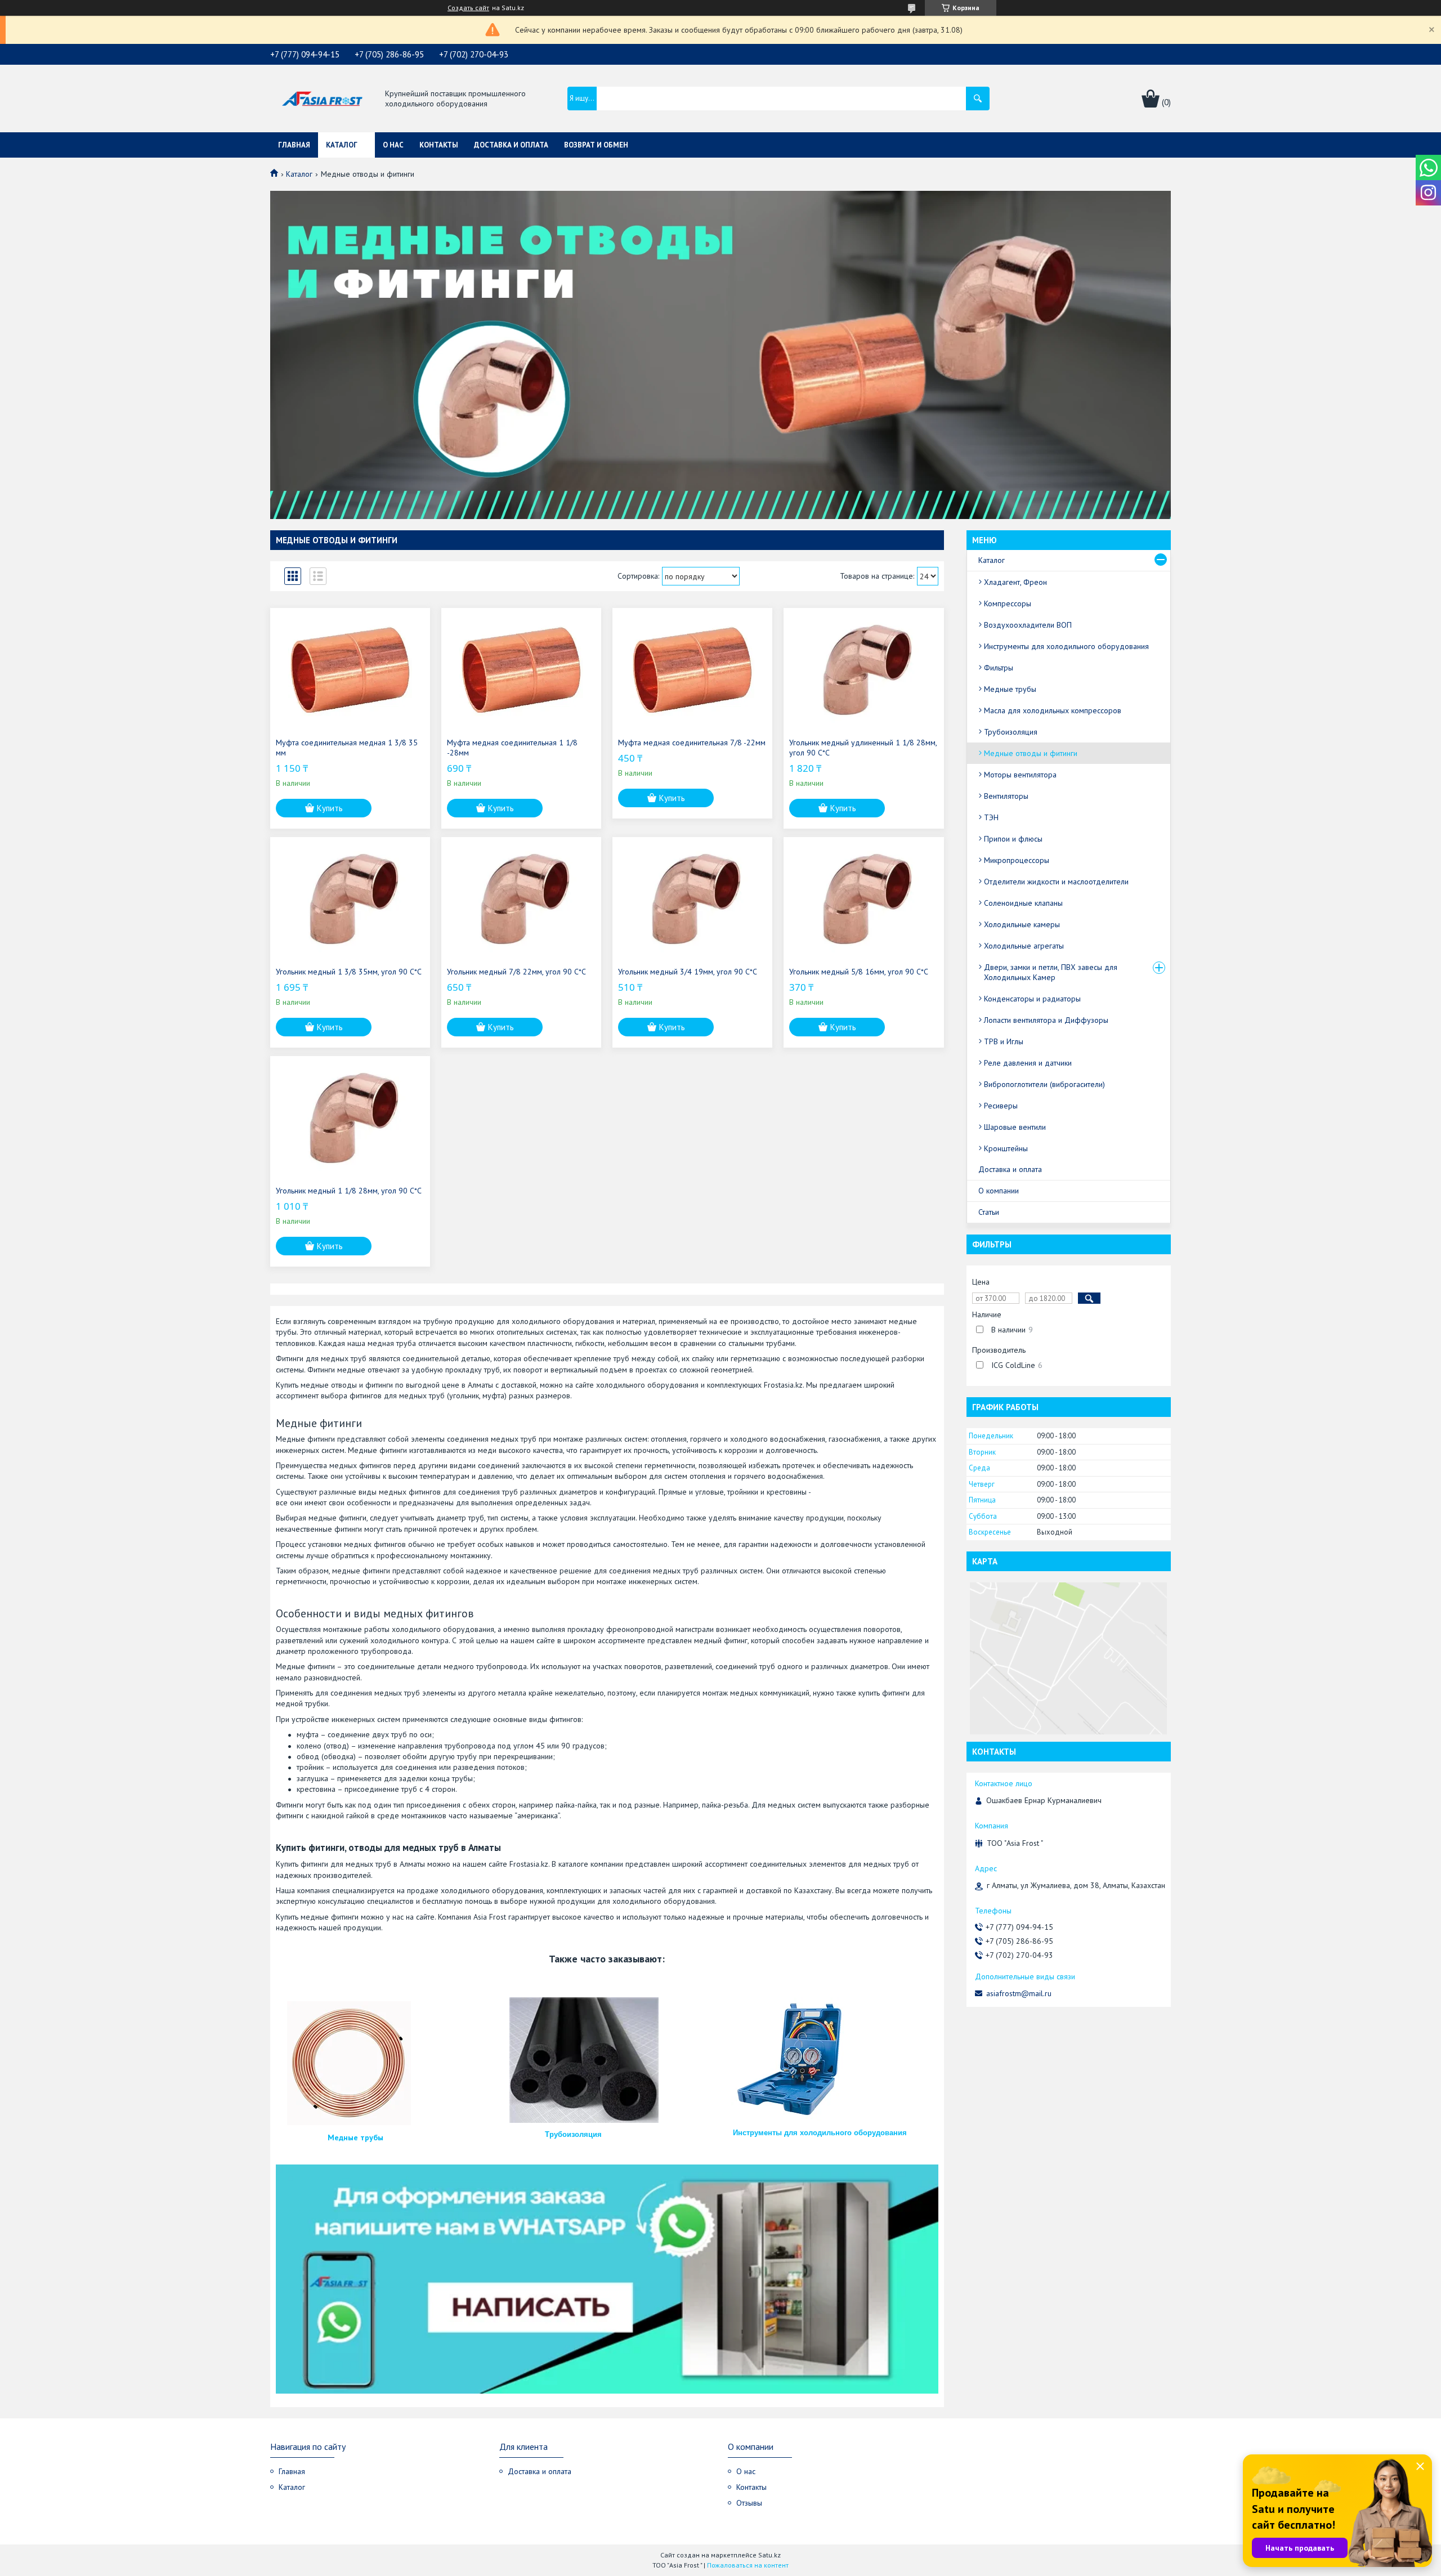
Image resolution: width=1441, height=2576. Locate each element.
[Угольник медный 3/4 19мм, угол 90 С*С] (692, 899)
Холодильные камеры (1022, 924)
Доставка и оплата (511, 145)
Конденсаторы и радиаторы (1032, 999)
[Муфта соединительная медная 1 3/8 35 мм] (350, 670)
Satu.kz (769, 2555)
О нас (393, 145)
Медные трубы (355, 2137)
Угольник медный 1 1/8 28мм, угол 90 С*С (349, 1191)
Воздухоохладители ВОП (1028, 625)
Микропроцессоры (1017, 860)
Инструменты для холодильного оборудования (820, 2133)
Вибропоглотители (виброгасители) (1044, 1084)
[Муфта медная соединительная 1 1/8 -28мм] (521, 670)
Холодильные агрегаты (1024, 946)
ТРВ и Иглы (1004, 1041)
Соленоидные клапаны (1023, 903)
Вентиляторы (1006, 796)
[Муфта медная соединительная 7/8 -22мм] (692, 670)
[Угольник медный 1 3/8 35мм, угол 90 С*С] (350, 899)
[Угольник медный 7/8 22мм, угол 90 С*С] (521, 899)
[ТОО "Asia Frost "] (322, 99)
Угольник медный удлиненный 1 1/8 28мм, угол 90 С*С (863, 748)
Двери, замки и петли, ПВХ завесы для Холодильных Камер (1051, 972)
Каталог (342, 145)
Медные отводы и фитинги (1031, 753)
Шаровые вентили (1015, 1127)
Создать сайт (468, 8)
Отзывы (749, 2503)
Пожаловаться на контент (748, 2565)
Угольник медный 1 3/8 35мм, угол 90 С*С (349, 972)
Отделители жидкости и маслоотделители (1056, 882)
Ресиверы (1001, 1106)
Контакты (439, 145)
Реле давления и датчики (1028, 1063)
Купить (330, 808)
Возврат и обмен (596, 145)
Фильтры (999, 668)
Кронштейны (1006, 1148)
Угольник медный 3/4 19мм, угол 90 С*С (688, 972)
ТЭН (991, 817)
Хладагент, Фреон (1015, 582)
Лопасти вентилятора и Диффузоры (1046, 1020)
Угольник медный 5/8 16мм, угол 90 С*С (859, 972)
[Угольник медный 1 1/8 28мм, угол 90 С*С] (350, 1118)
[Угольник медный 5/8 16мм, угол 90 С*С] (863, 899)
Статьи (989, 1212)
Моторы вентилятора (1020, 775)
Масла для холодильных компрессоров (1053, 710)
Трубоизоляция (573, 2134)
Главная (294, 145)
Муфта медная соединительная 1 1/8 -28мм (512, 748)
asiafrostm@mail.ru (1019, 1993)
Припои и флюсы (1013, 839)
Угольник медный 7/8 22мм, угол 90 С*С (516, 972)
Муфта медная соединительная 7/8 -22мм (692, 743)
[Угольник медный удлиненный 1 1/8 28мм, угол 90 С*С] (863, 670)
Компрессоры (1008, 603)
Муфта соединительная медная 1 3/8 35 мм (347, 748)
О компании (999, 1191)
